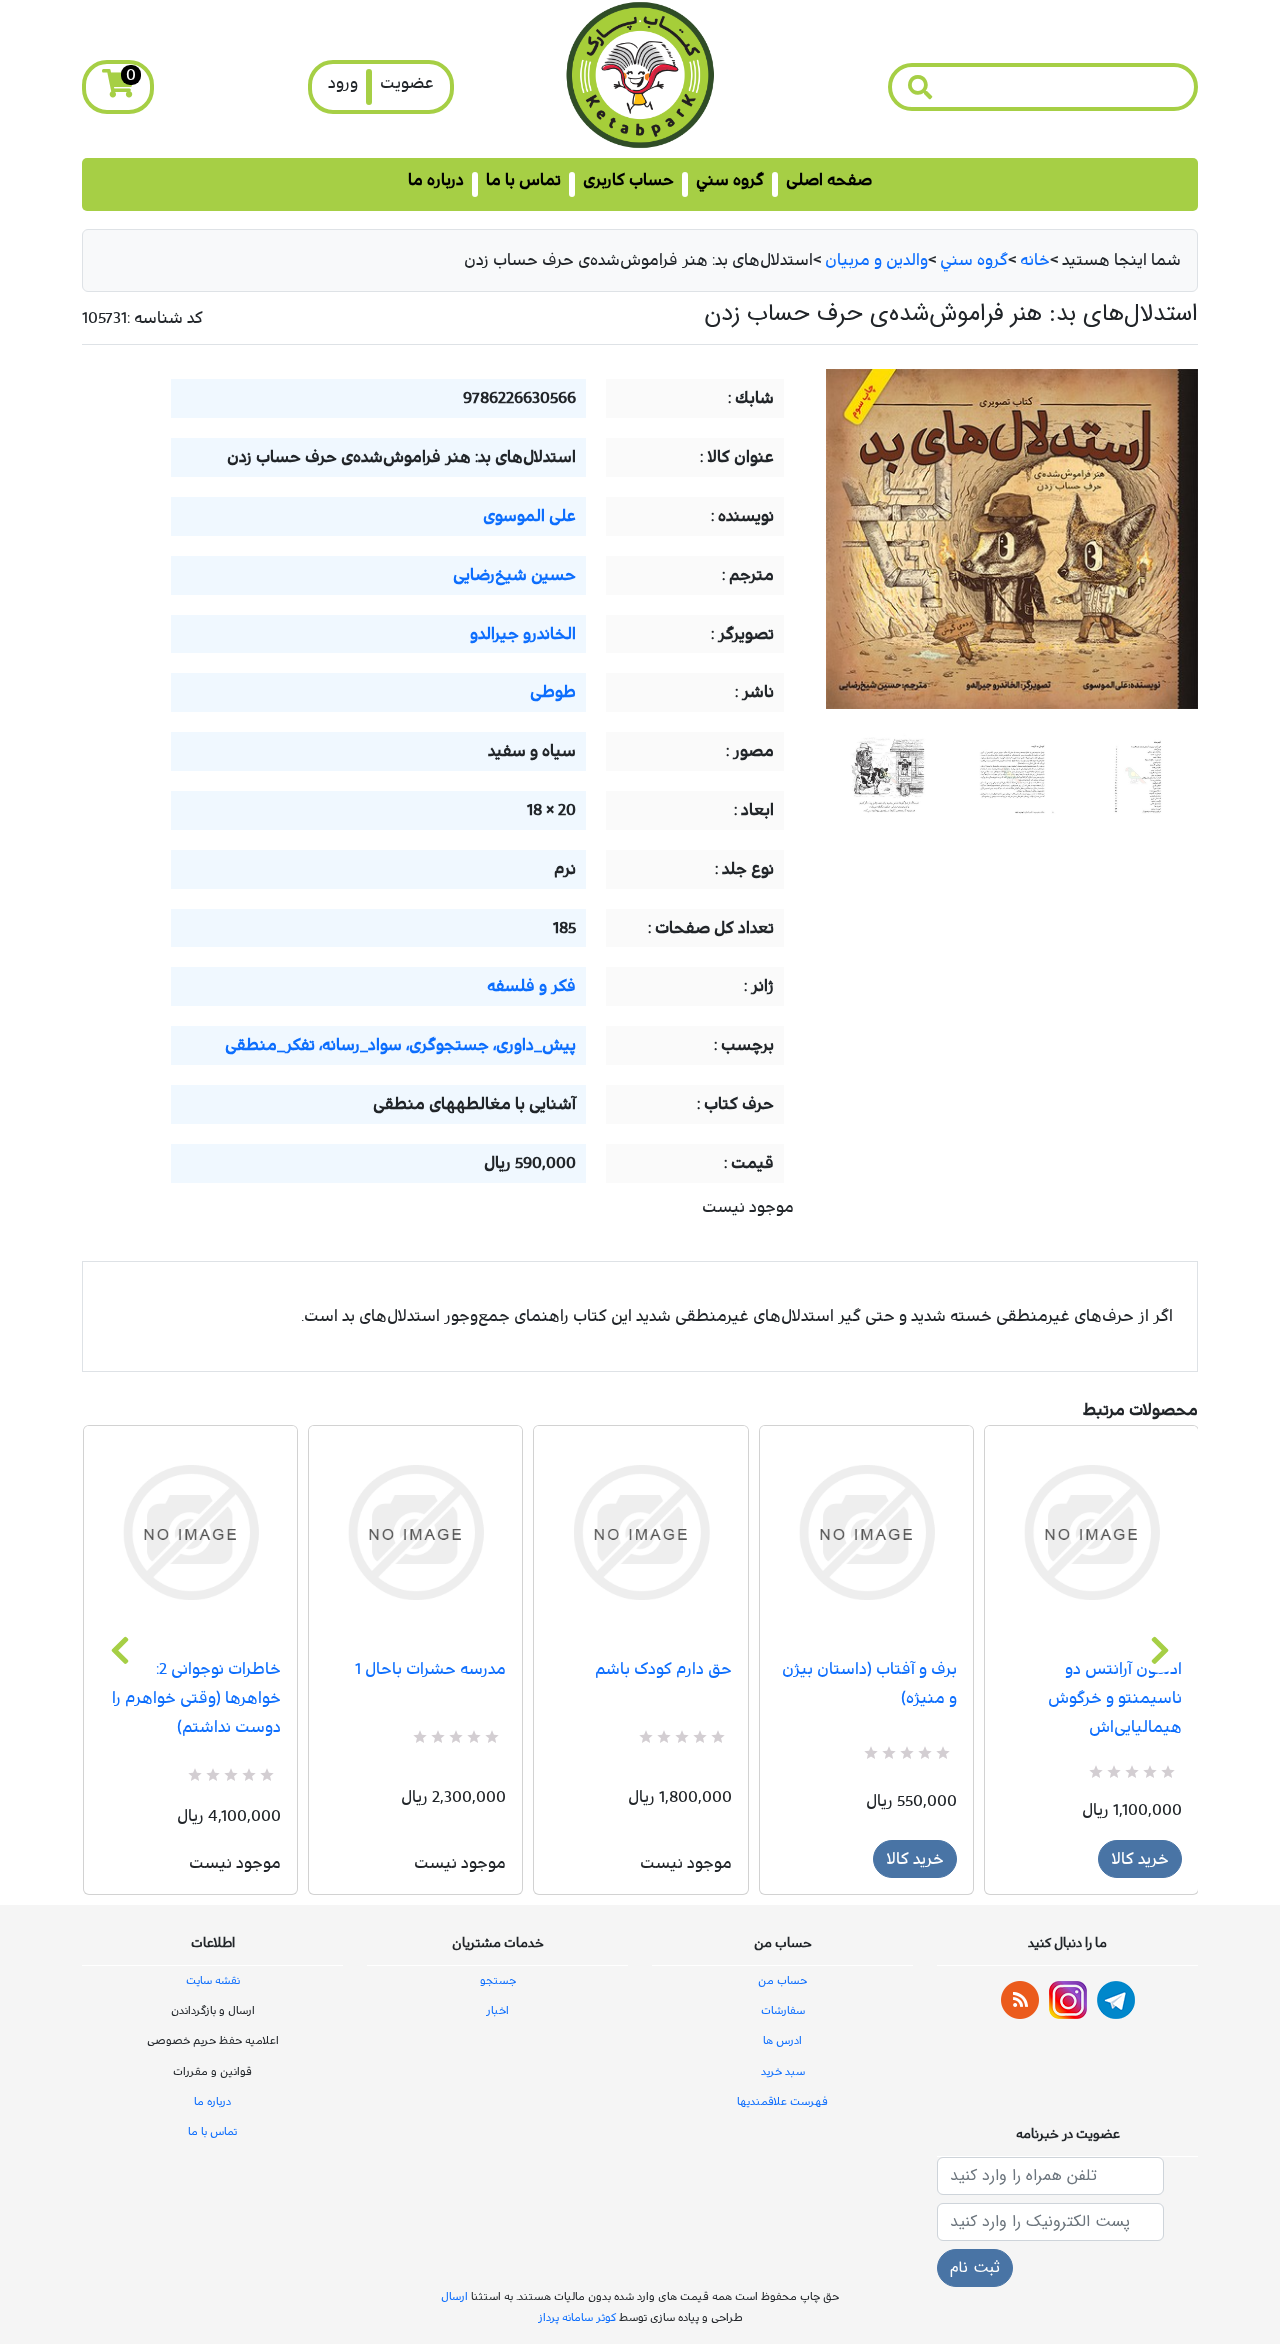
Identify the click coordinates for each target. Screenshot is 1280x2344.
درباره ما (436, 180)
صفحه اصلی (829, 180)
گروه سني (730, 180)
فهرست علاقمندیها (782, 2101)
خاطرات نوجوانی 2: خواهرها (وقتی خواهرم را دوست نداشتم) (196, 1698)
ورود (343, 83)
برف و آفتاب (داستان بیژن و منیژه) (869, 1683)
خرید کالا (915, 1859)
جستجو (498, 1980)
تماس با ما (523, 180)
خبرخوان (1020, 2000)
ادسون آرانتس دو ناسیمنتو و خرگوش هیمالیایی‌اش (1115, 1698)
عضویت (407, 83)
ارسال (454, 2296)
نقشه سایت (213, 1980)
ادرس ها (782, 2040)
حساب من (782, 1980)
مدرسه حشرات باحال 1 (430, 1669)
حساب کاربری (628, 180)
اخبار (497, 2010)
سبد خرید (783, 2071)
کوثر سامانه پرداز (577, 2317)
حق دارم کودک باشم (663, 1669)
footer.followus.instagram (1068, 2000)
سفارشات (783, 2010)
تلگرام (1116, 2000)
